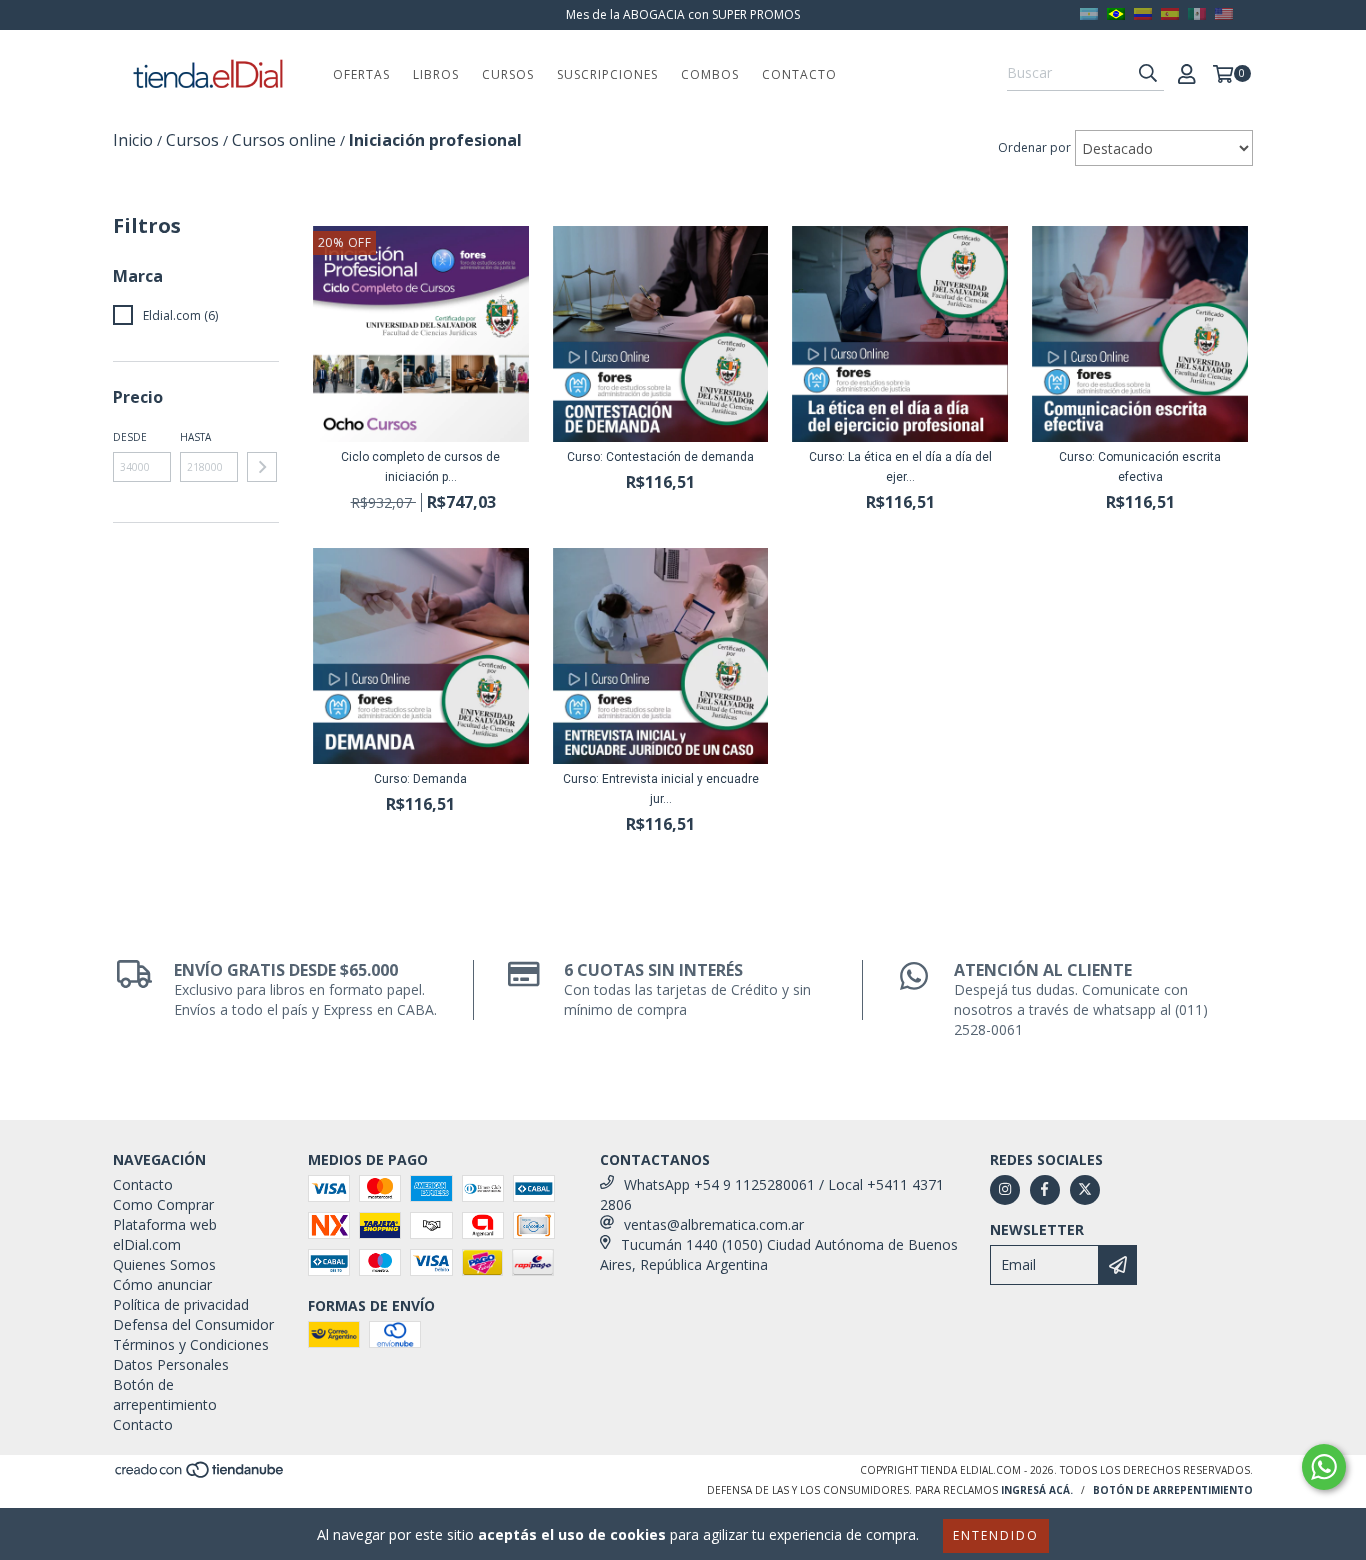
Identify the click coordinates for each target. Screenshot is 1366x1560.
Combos (710, 74)
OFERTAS (361, 74)
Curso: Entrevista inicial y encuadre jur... (661, 789)
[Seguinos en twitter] (1085, 1190)
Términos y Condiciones (191, 1344)
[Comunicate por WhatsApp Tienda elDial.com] (1324, 1467)
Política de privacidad (181, 1304)
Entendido (996, 1535)
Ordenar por (1034, 147)
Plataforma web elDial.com (165, 1234)
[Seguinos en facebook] (1045, 1190)
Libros (436, 74)
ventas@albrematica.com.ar (714, 1224)
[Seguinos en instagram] (1005, 1190)
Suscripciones (607, 74)
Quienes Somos (164, 1264)
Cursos (508, 74)
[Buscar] (1148, 73)
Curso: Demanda (420, 779)
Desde (130, 437)
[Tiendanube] (200, 1475)
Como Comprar (163, 1204)
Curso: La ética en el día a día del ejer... (900, 467)
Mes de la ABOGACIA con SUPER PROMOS (683, 14)
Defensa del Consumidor (193, 1324)
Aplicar (262, 467)
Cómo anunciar (162, 1284)
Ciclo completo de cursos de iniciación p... (420, 467)
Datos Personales (171, 1364)
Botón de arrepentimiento (165, 1394)
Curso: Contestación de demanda (660, 457)
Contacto (799, 74)
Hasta (195, 437)
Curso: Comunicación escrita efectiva (1140, 467)
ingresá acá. (1037, 1490)
